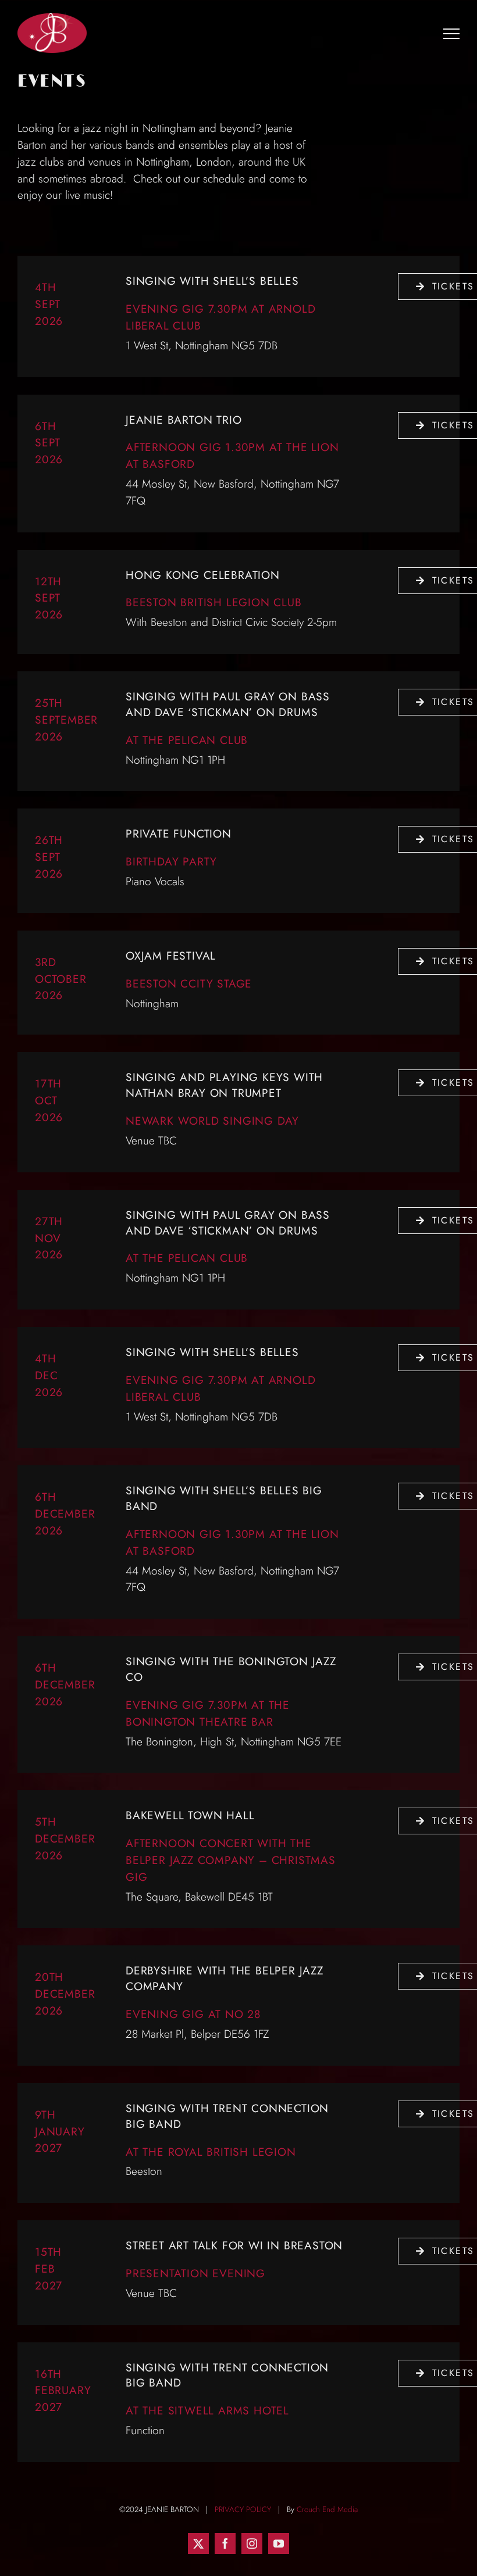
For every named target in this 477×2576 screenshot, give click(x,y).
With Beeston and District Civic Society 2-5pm (231, 622)
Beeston (146, 2171)
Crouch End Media (327, 2509)
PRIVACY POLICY (243, 2509)
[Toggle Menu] (452, 33)
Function (145, 2430)
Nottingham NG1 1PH (175, 760)
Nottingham (152, 1003)
